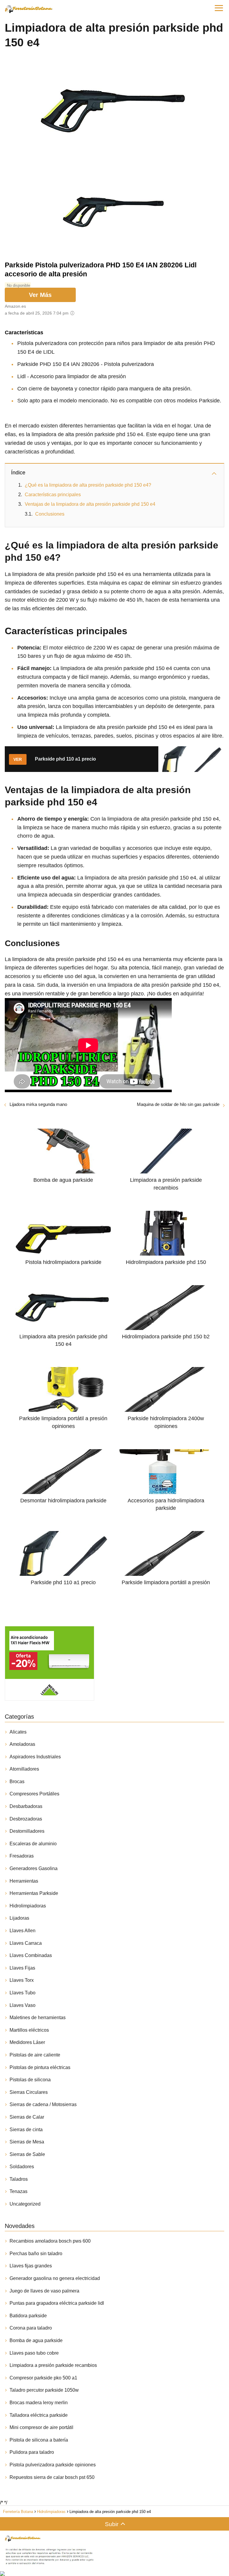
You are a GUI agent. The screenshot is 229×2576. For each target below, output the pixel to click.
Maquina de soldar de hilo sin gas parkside (178, 1104)
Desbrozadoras (26, 1819)
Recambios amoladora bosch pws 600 (50, 2241)
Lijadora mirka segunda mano (38, 1104)
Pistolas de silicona (30, 2080)
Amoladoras (22, 1744)
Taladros (19, 2179)
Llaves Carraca (26, 1943)
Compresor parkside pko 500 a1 (43, 2378)
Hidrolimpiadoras (28, 1906)
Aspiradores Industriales (35, 1757)
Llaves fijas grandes (31, 2266)
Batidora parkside (28, 2316)
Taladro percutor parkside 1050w (44, 2390)
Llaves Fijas (22, 1968)
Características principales (53, 495)
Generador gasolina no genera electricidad (55, 2278)
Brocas (17, 1782)
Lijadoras (19, 1918)
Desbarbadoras (26, 1806)
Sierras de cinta (26, 2130)
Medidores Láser (27, 2042)
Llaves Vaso (23, 2005)
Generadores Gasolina (34, 1868)
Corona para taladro (31, 2328)
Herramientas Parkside (34, 1893)
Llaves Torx (22, 1980)
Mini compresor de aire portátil (41, 2427)
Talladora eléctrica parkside (39, 2415)
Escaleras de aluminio (33, 1844)
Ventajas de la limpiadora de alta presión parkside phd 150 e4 (90, 504)
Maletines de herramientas (38, 2018)
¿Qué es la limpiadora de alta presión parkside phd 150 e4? (88, 485)
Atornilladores (24, 1769)
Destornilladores (27, 1831)
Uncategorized (25, 2204)
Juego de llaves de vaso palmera (44, 2291)
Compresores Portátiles (34, 1794)
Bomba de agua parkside (36, 2340)
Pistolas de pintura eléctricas (40, 2067)
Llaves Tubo (23, 1993)
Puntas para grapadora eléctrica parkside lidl (57, 2303)
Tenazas (18, 2191)
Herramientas (24, 1881)
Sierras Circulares (29, 2092)
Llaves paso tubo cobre (34, 2353)
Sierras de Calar (27, 2117)
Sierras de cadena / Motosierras (43, 2104)
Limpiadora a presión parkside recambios (53, 2365)
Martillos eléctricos (29, 2030)
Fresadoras (22, 1856)
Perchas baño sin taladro (36, 2254)
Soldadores (22, 2167)
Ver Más (40, 295)
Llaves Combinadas (31, 1955)
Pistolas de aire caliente (35, 2055)
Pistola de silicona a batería (39, 2440)
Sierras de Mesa (27, 2142)
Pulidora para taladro (32, 2452)
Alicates (18, 1732)
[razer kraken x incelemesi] (114, 2574)
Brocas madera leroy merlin (39, 2403)
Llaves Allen (23, 1931)
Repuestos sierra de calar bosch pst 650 (52, 2477)
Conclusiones (50, 514)
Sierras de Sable (27, 2154)
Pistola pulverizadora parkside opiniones (53, 2465)
